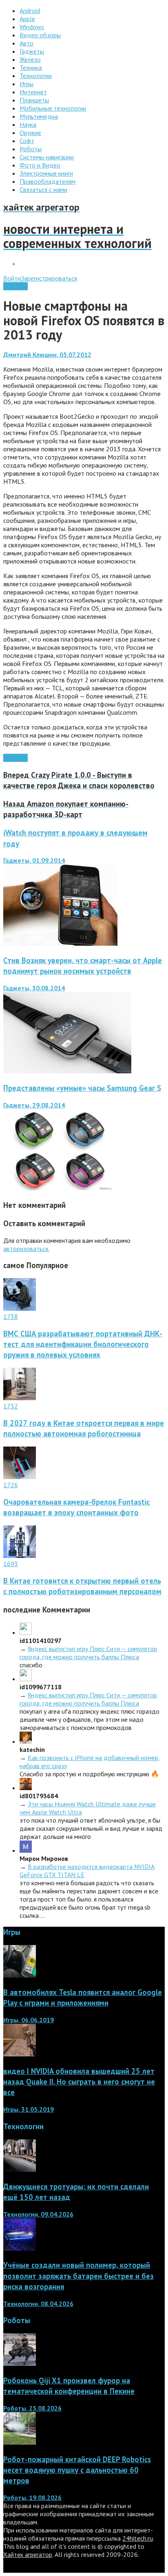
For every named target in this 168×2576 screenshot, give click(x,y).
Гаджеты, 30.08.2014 (34, 988)
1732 (11, 1406)
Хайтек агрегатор (28, 2554)
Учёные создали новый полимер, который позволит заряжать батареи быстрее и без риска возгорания (78, 2276)
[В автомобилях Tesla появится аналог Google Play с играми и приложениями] (20, 1975)
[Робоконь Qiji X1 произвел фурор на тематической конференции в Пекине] (20, 2363)
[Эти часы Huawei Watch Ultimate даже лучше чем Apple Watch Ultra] (26, 1788)
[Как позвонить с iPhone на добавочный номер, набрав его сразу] (26, 1741)
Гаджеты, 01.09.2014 (34, 860)
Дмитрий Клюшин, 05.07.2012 (47, 355)
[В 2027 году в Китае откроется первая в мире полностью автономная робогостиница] (20, 1398)
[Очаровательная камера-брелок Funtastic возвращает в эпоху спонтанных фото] (20, 1477)
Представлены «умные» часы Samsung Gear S (82, 1088)
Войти (12, 278)
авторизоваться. (26, 1249)
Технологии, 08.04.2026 (38, 2304)
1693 (11, 1564)
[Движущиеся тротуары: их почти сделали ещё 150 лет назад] (20, 2169)
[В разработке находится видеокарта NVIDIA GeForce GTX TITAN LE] (26, 1850)
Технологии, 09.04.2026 (38, 2214)
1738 (11, 1316)
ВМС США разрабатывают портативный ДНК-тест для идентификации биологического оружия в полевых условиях (83, 1344)
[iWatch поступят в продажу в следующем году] (60, 943)
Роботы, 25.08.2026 (32, 2408)
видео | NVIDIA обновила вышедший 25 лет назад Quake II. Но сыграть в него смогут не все (79, 2082)
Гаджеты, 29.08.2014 (34, 1105)
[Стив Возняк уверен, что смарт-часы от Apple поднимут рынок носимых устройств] (67, 1071)
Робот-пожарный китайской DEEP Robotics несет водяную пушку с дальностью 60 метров (77, 2470)
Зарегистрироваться (49, 278)
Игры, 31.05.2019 (29, 2109)
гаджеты (15, 758)
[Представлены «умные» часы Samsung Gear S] (58, 1188)
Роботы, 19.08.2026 (32, 2498)
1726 (11, 1485)
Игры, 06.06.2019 (29, 2020)
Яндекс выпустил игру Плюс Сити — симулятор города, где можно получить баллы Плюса (88, 1653)
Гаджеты (15, 286)
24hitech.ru (138, 2538)
